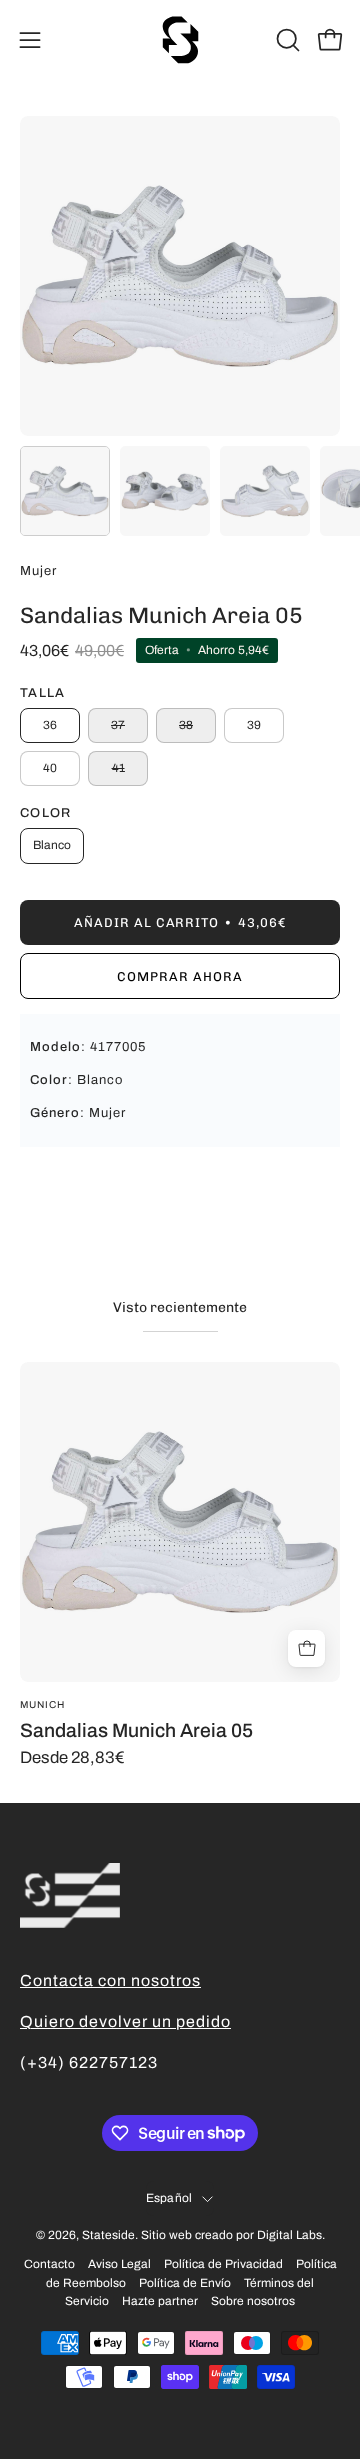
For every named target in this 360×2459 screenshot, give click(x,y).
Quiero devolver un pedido (125, 2021)
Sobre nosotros (253, 2301)
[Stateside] (180, 40)
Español (169, 2198)
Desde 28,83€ (72, 1758)
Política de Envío (185, 2283)
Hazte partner (160, 2301)
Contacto (49, 2264)
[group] (180, 1564)
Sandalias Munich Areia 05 (136, 1730)
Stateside (108, 2235)
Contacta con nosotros (110, 1980)
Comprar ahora (179, 976)
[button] (286, 40)
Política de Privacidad (223, 2264)
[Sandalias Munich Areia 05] (65, 491)
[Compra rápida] (306, 1648)
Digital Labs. (291, 2235)
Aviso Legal (119, 2264)
